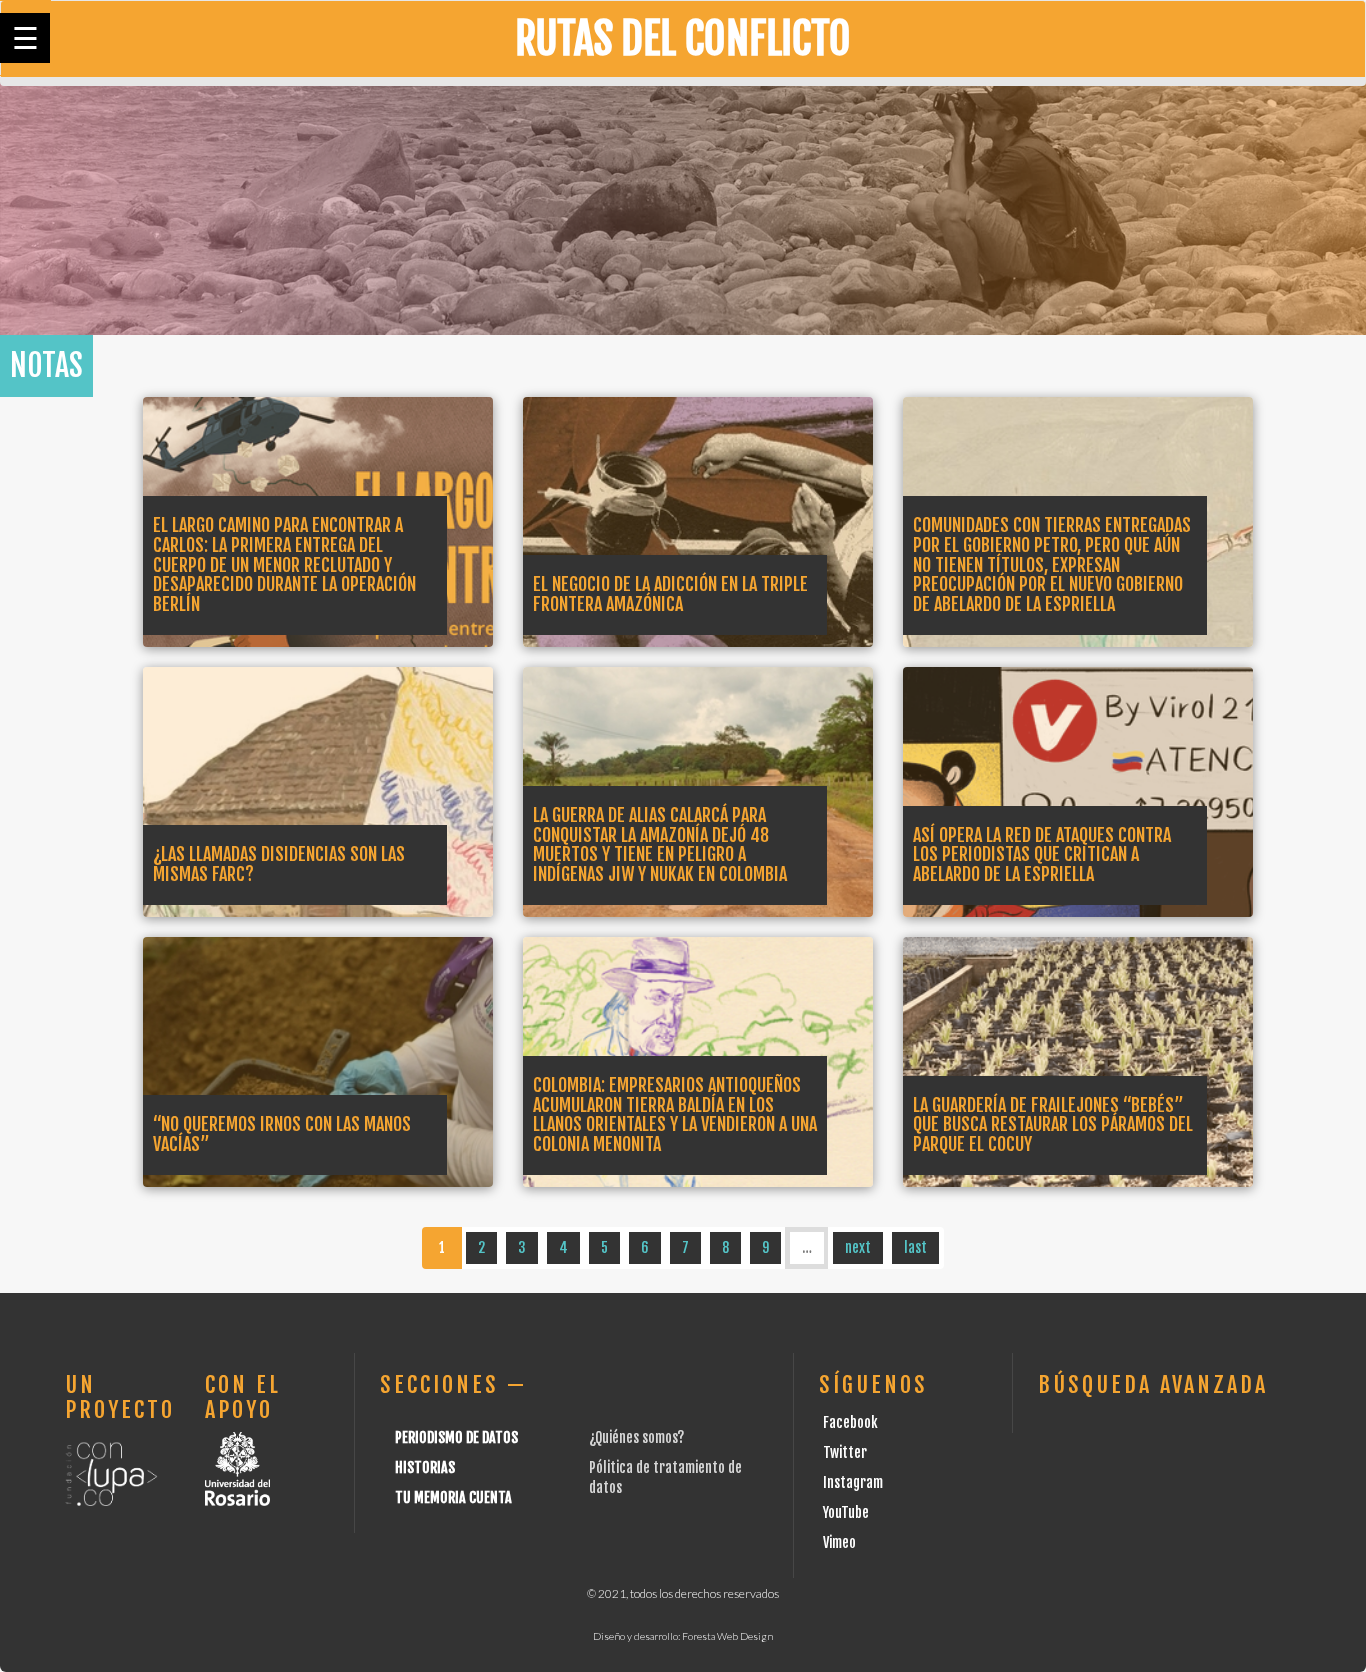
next (858, 1247)
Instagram (853, 1482)
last (915, 1247)
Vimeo (839, 1542)
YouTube (846, 1512)
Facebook (850, 1422)
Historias (425, 1467)
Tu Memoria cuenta (453, 1497)
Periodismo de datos (456, 1437)
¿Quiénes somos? (636, 1437)
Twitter (845, 1452)
